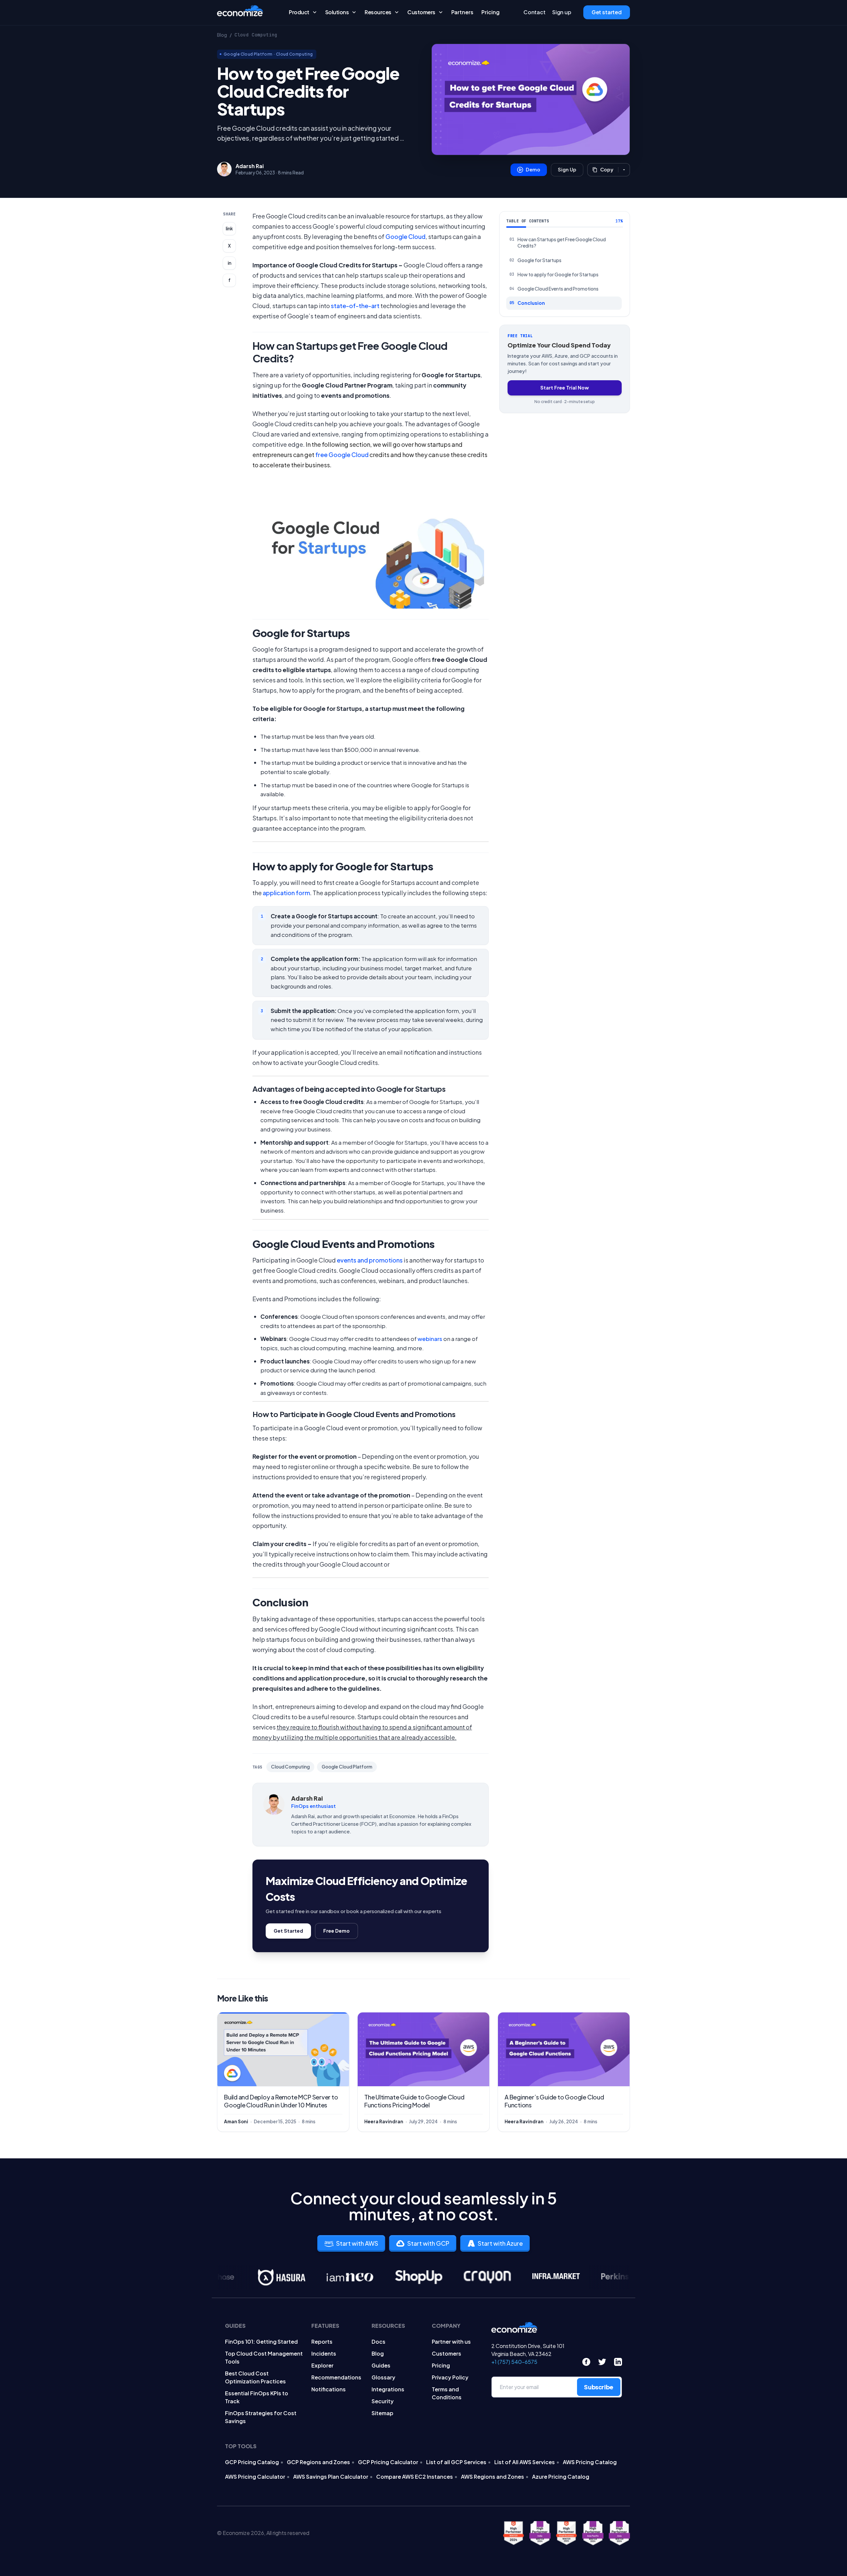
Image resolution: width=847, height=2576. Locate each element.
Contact (535, 12)
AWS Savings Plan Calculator (331, 2477)
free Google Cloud (342, 455)
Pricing (490, 12)
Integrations (388, 2389)
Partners (462, 12)
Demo (533, 169)
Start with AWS (357, 2243)
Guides (381, 2365)
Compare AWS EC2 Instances (415, 2477)
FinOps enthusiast (313, 1806)
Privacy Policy (450, 2377)
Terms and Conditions (447, 2393)
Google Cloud (405, 236)
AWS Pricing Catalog (590, 2462)
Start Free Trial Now (565, 388)
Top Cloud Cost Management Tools (264, 2357)
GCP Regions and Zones (318, 2462)
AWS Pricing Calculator (255, 2477)
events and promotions (370, 1260)
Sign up (562, 12)
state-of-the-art (355, 306)
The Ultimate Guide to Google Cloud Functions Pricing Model (414, 2101)
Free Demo (336, 1931)
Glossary (383, 2377)
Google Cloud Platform (248, 54)
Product (299, 12)
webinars (430, 1339)
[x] (602, 2362)
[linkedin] (618, 2362)
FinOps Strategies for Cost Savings (261, 2417)
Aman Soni (236, 2121)
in (229, 263)
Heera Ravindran (384, 2121)
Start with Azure (500, 2243)
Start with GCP (428, 2243)
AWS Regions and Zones (492, 2477)
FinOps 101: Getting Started (261, 2342)
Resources (378, 12)
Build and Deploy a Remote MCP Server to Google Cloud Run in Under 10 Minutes (281, 2101)
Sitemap (382, 2413)
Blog (222, 35)
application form (286, 893)
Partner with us (451, 2342)
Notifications (329, 2389)
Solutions (337, 12)
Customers (421, 12)
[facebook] (586, 2362)
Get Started (288, 1931)
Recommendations (336, 2377)
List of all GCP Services (456, 2462)
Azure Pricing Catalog (561, 2477)
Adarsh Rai (250, 166)
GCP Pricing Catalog (252, 2462)
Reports (322, 2342)
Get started (607, 12)
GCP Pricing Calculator (388, 2462)
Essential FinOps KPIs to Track (257, 2397)
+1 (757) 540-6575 (514, 2362)
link (229, 229)
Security (383, 2401)
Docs (379, 2342)
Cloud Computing (256, 35)
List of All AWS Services (525, 2462)
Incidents (324, 2353)
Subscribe (599, 2387)
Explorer (322, 2365)
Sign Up (567, 169)
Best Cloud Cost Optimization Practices (255, 2377)
